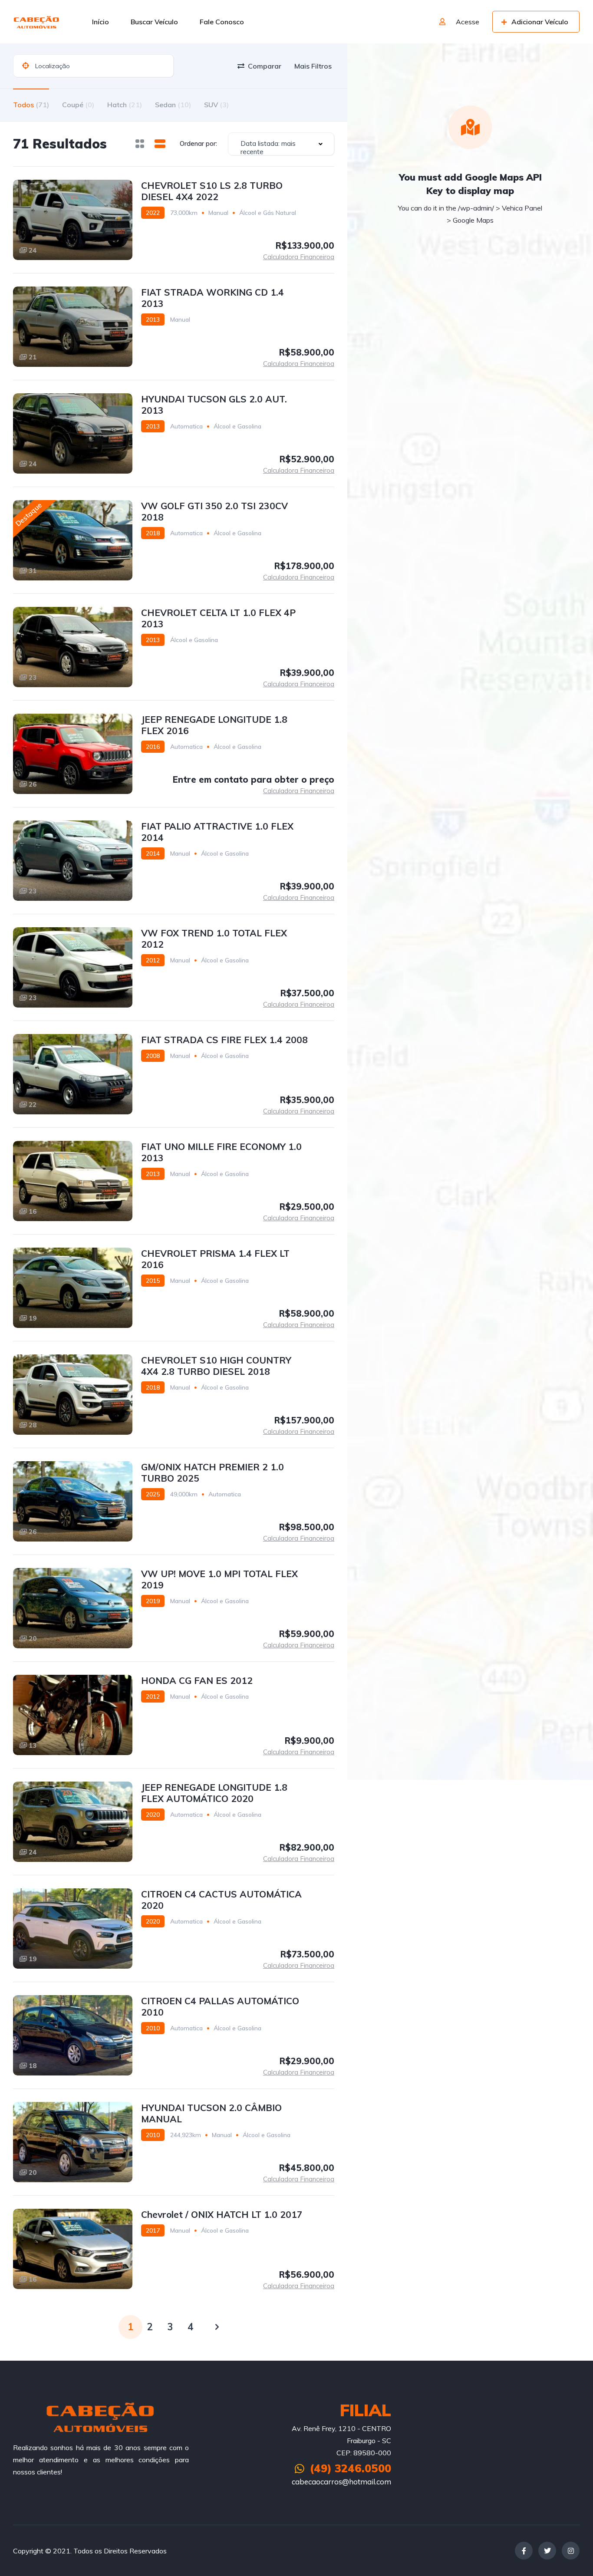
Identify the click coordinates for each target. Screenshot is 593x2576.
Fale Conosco (222, 22)
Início (100, 22)
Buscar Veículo (154, 22)
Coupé (78, 105)
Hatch (125, 105)
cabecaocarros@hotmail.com (341, 2482)
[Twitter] (547, 2551)
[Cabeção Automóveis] (37, 22)
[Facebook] (524, 2551)
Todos (31, 105)
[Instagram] (571, 2551)
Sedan (173, 105)
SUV (216, 105)
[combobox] (281, 144)
